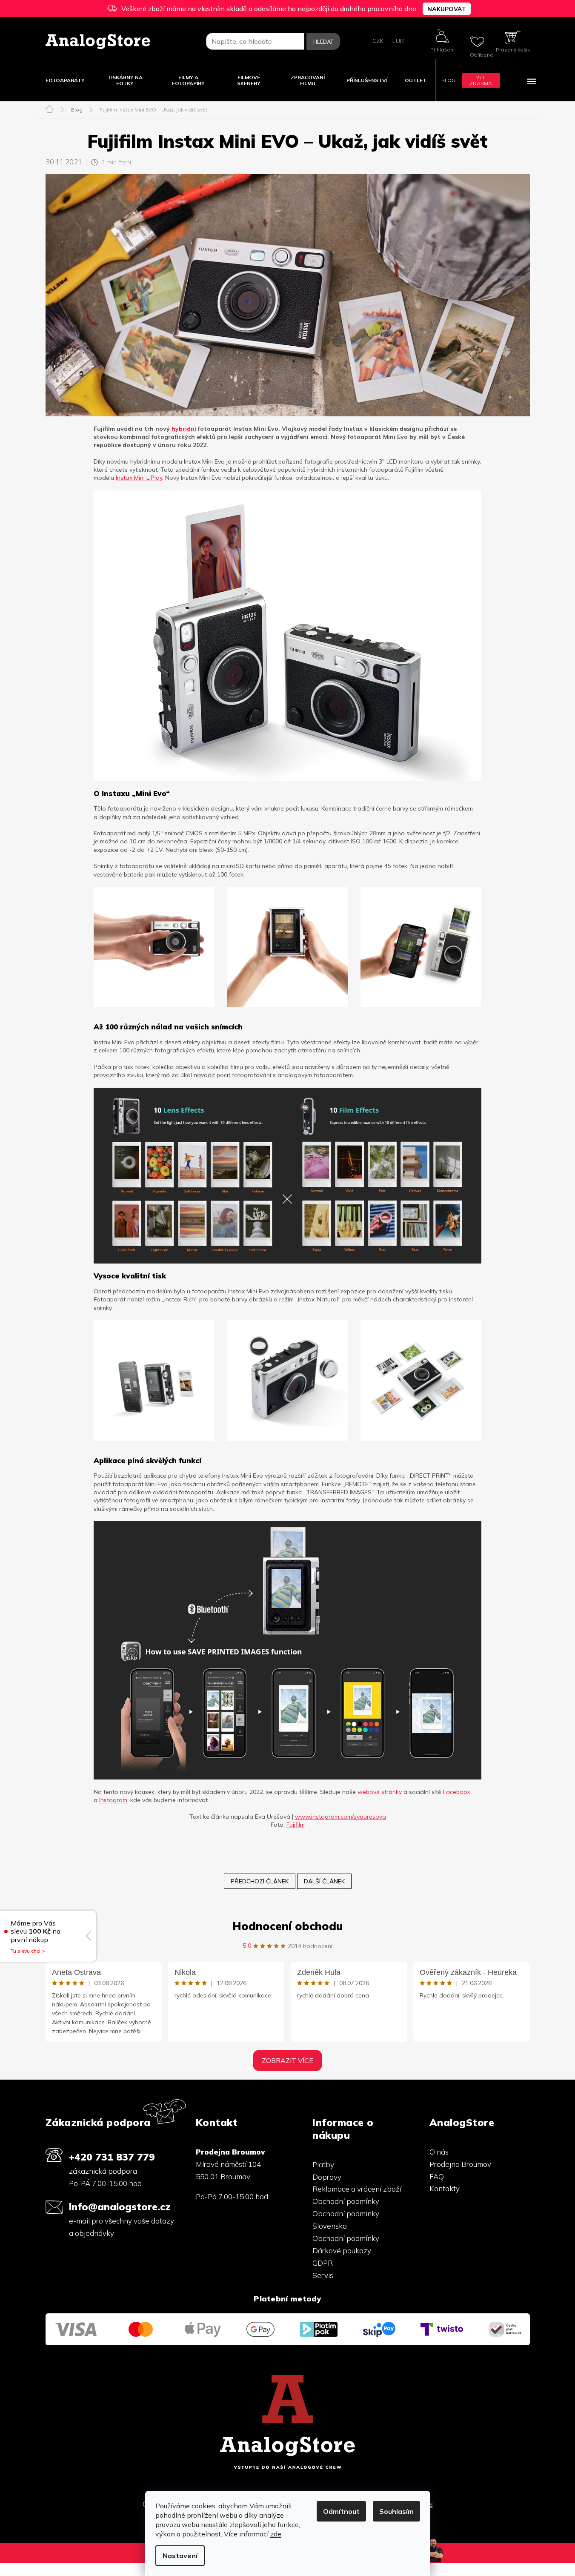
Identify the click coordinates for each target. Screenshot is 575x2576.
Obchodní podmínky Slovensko (346, 2220)
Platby (323, 2165)
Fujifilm (296, 1825)
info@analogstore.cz (120, 2207)
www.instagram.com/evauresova (340, 1817)
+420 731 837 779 (112, 2157)
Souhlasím (396, 2511)
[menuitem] (65, 80)
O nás (439, 2152)
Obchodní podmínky (346, 2201)
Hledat (323, 42)
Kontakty (445, 2188)
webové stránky (380, 1792)
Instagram (113, 1800)
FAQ (437, 2176)
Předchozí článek (260, 1881)
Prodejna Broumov (460, 2164)
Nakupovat (447, 9)
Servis (323, 2275)
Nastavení (180, 2556)
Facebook (457, 1792)
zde (276, 2534)
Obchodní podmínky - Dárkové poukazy (348, 2244)
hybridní (184, 429)
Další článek (324, 1881)
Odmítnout (341, 2511)
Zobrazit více (287, 2060)
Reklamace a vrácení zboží (357, 2189)
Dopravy (327, 2177)
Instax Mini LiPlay (139, 478)
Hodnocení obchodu (287, 1926)
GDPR (323, 2263)
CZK (378, 41)
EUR (398, 41)
